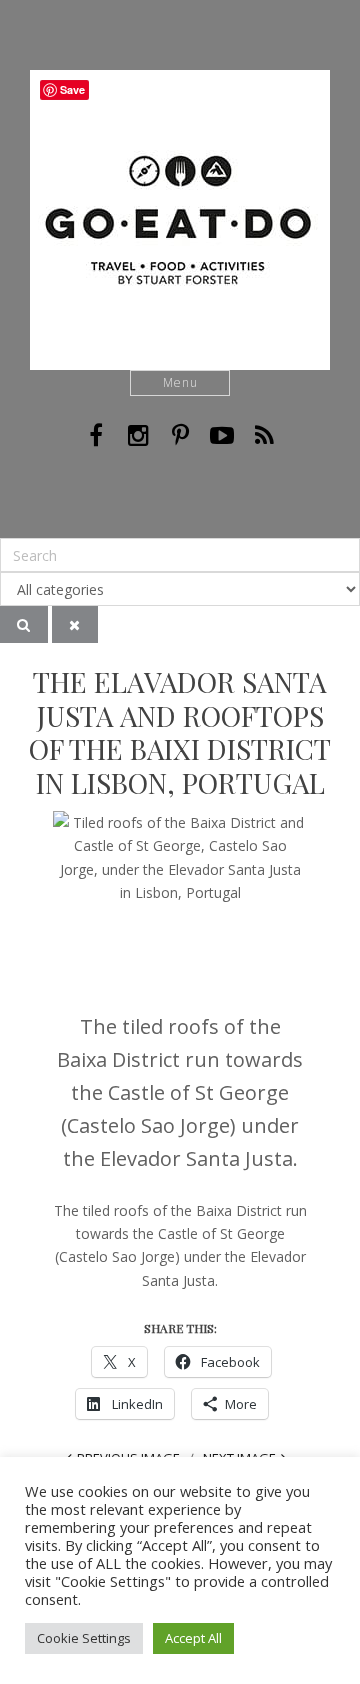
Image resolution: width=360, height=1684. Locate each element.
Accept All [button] (193, 1638)
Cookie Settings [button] (84, 1638)
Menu (180, 382)
